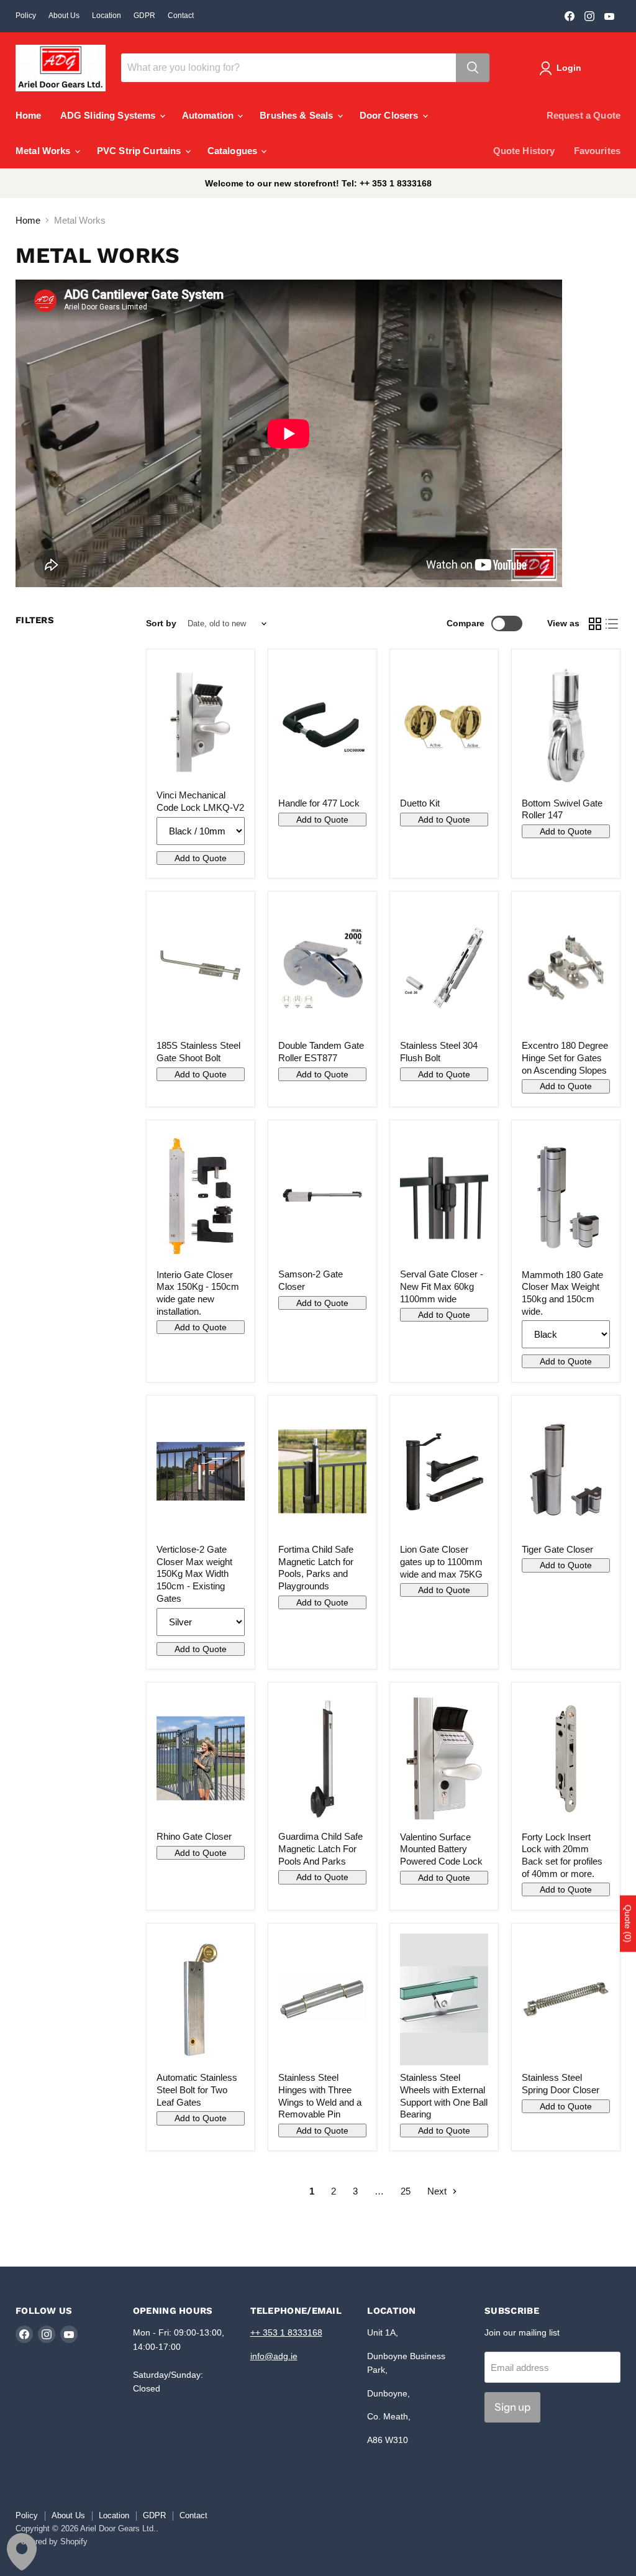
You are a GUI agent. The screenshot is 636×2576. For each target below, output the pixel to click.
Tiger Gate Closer (557, 1549)
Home (29, 115)
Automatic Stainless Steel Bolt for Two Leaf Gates (197, 2090)
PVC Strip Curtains (140, 151)
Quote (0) (628, 1924)
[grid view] (595, 624)
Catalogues (234, 151)
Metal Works (44, 151)
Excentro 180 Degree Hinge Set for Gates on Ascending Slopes (565, 1057)
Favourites (597, 151)
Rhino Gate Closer (194, 1836)
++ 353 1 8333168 (286, 2332)
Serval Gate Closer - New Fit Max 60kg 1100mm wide (442, 1286)
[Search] (473, 68)
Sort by (161, 623)
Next (438, 2191)
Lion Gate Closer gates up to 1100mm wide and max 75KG (441, 1561)
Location (107, 16)
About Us (64, 16)
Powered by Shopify (52, 2542)
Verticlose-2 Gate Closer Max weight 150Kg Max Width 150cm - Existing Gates (194, 1574)
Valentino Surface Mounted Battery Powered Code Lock (441, 1849)
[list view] (612, 624)
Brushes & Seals (298, 115)
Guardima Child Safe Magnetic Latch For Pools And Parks (320, 1848)
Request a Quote (584, 115)
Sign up (512, 2407)
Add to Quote (201, 858)
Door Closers (390, 115)
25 (406, 2191)
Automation (209, 115)
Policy (26, 16)
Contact (181, 16)
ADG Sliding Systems (109, 115)
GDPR (144, 16)
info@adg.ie (274, 2356)
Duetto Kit (420, 803)
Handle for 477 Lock (319, 803)
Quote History (524, 151)
